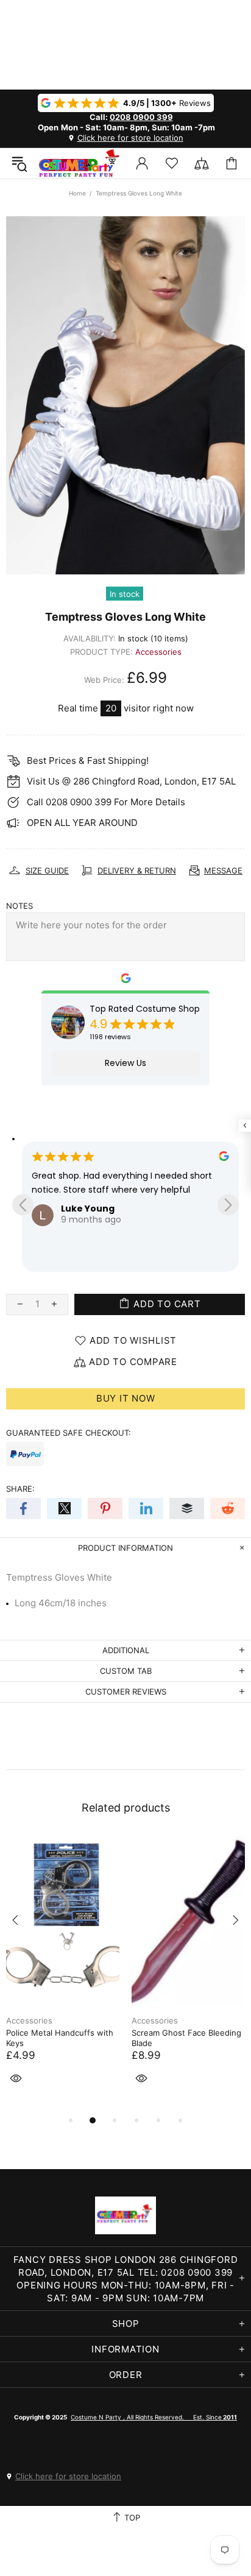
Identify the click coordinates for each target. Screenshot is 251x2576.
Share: (20, 1489)
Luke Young (88, 1209)
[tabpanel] (63, 1975)
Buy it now (126, 1398)
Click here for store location (130, 138)
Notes (19, 906)
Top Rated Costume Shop (145, 1009)
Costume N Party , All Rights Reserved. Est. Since (154, 2417)
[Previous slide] (23, 1205)
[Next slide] (228, 1205)
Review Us (125, 1063)
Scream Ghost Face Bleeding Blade (186, 2038)
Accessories (158, 652)
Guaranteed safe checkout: (69, 1433)
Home (77, 193)
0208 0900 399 (141, 117)
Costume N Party (79, 163)
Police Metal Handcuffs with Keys (60, 2038)
